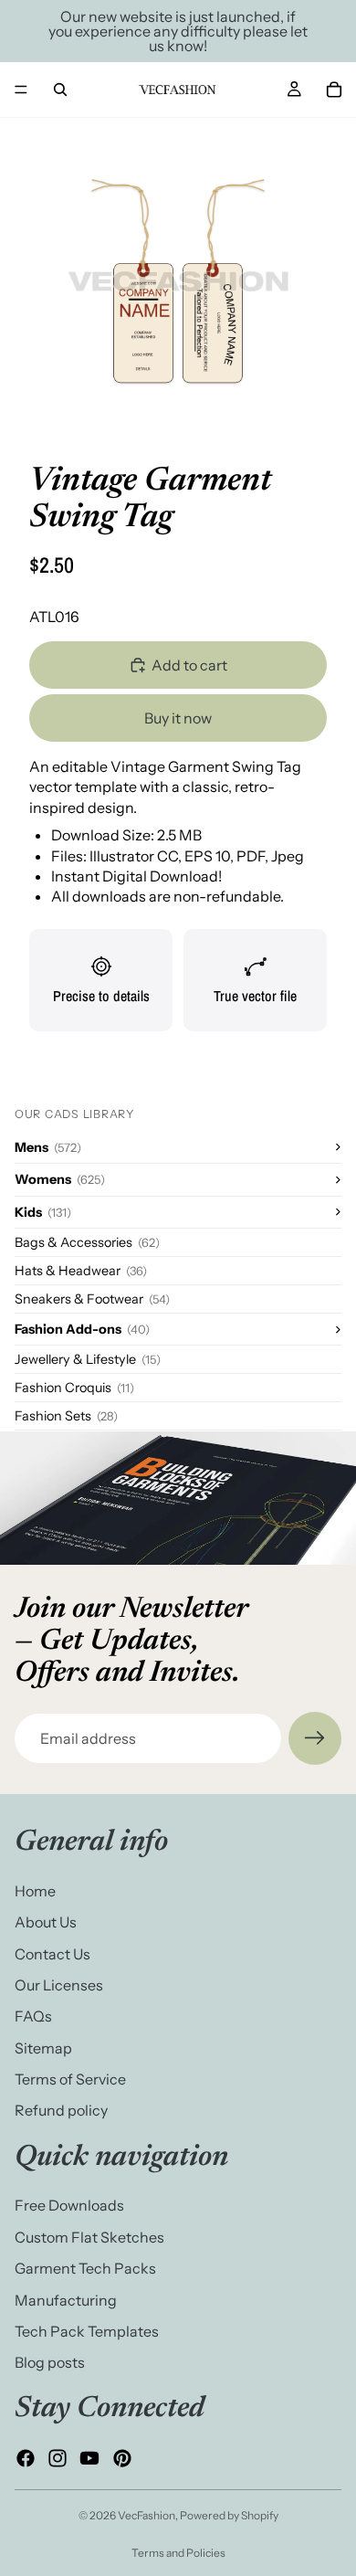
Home (35, 1891)
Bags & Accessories (87, 1242)
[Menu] (21, 90)
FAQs (33, 2017)
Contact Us (52, 1954)
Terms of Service (70, 2079)
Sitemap (43, 2048)
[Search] (60, 90)
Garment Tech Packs (85, 2268)
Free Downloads (69, 2206)
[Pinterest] (122, 2458)
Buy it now (178, 718)
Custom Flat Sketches (89, 2237)
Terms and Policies (178, 2553)
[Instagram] (58, 2458)
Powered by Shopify (229, 2515)
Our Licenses (59, 1985)
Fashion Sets (66, 1416)
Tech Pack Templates (87, 2331)
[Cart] (334, 90)
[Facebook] (26, 2458)
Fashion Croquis (74, 1388)
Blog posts (50, 2363)
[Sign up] (315, 1738)
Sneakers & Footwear (92, 1299)
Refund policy (61, 2111)
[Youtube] (89, 2458)
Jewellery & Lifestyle (88, 1359)
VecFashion (147, 2515)
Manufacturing (66, 2300)
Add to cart (189, 665)
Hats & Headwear (81, 1271)
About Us (46, 1922)
